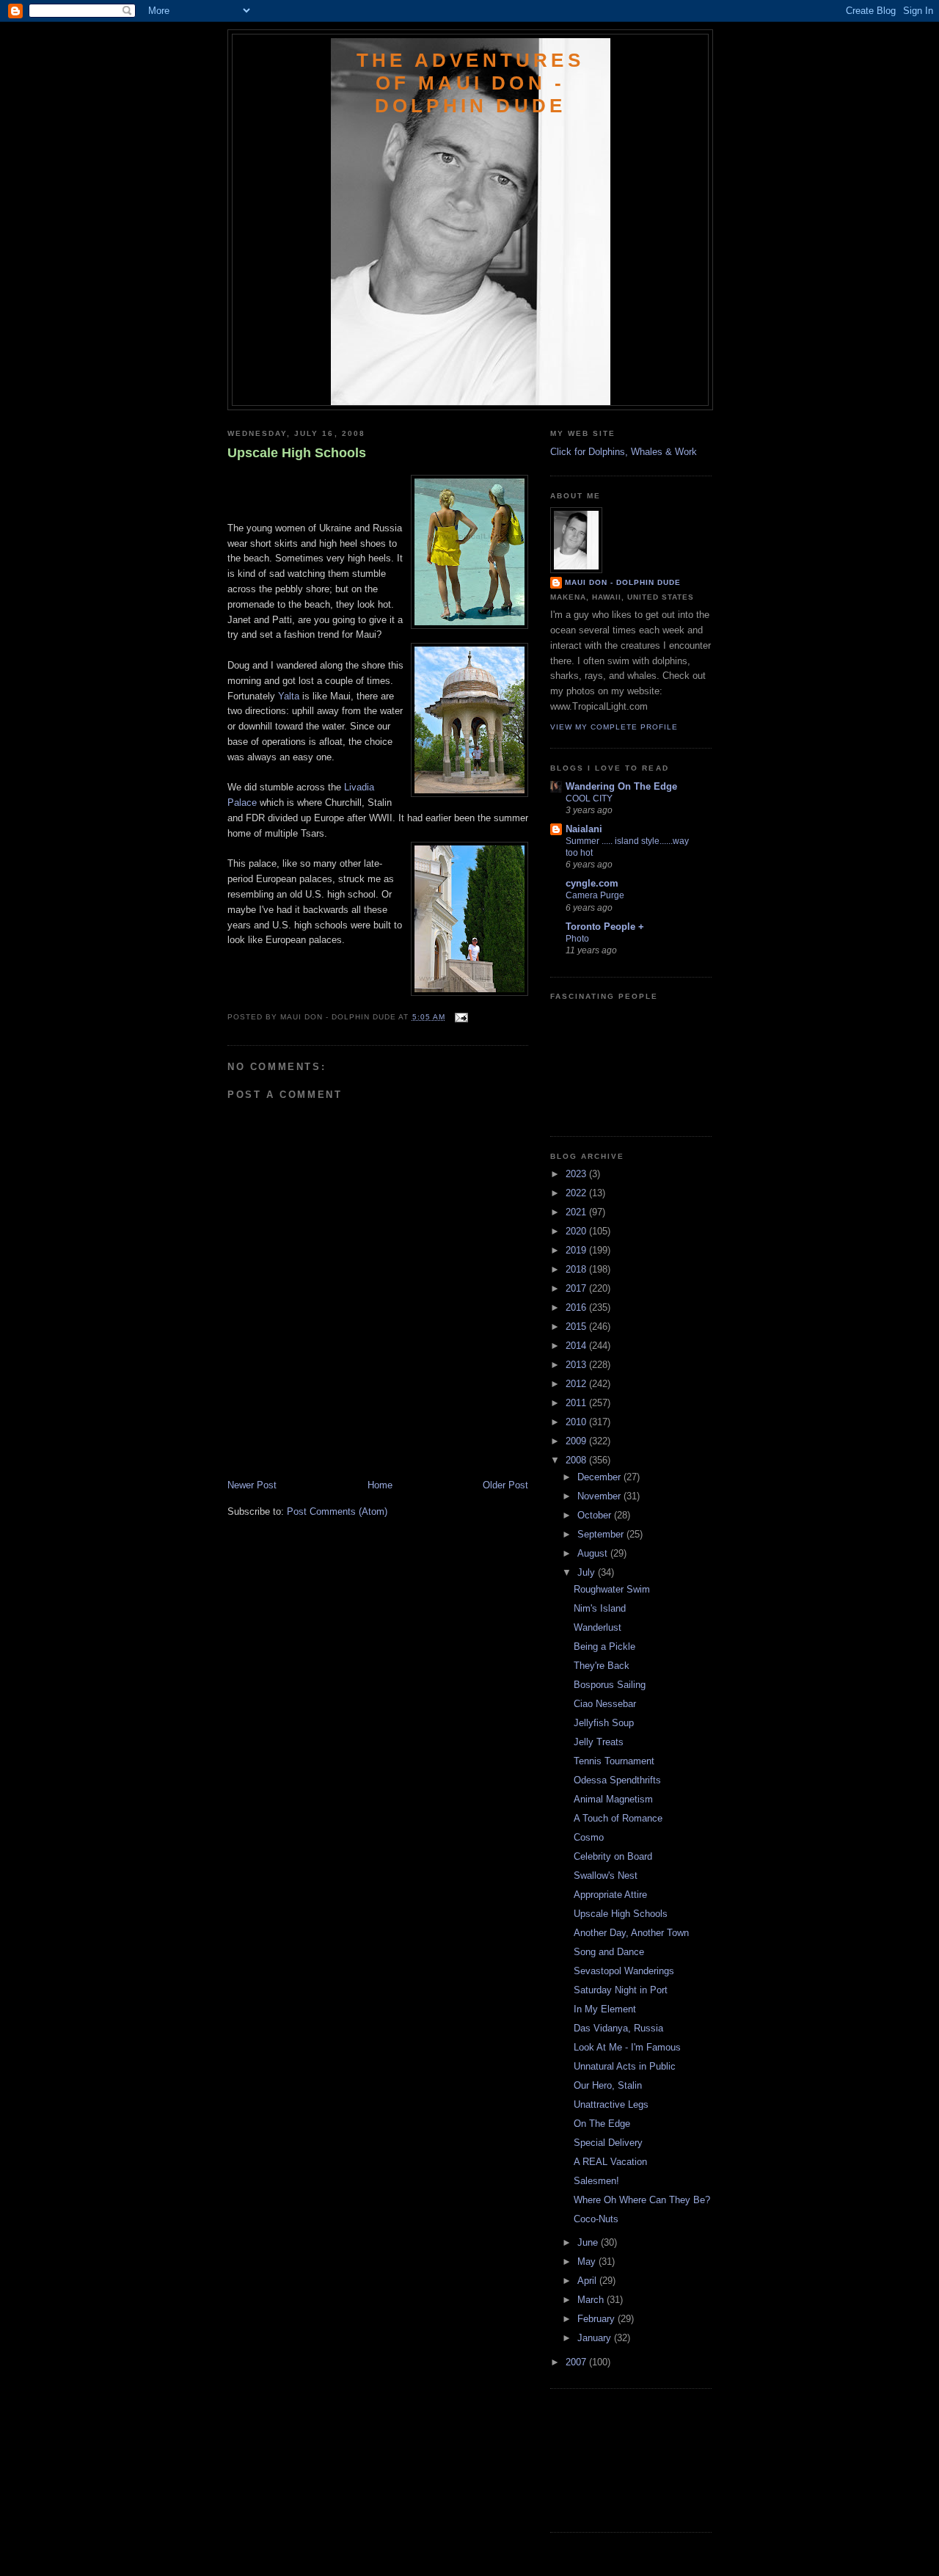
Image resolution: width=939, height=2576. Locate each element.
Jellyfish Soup (604, 1723)
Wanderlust (598, 1627)
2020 (577, 1231)
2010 (577, 1422)
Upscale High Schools (297, 453)
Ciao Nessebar (605, 1704)
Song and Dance (609, 1952)
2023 (577, 1174)
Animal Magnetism (613, 1799)
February (598, 2319)
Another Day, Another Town (631, 1933)
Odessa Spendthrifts (617, 1780)
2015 (577, 1327)
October (596, 1515)
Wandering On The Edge (621, 786)
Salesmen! (596, 2181)
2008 (577, 1460)
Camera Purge (595, 895)
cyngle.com (592, 883)
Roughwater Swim (612, 1589)
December (600, 1477)
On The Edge (602, 2124)
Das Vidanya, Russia (618, 2028)
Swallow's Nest (606, 1875)
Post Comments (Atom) (337, 1511)
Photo (577, 939)
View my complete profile (614, 727)
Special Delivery (608, 2143)
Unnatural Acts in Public (625, 2066)
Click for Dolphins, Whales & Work (624, 452)
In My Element (605, 2009)
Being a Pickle (604, 1647)
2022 (577, 1193)
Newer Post (252, 1485)
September (602, 1534)
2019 (577, 1250)
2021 (577, 1212)
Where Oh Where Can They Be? (642, 2200)
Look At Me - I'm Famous (627, 2047)
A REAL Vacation (610, 2162)
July (588, 1572)
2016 (577, 1307)
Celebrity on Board (613, 1856)
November (600, 1496)
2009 (577, 1441)
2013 (577, 1365)
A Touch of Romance (618, 1818)
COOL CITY (589, 798)
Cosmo (589, 1837)
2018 (577, 1269)
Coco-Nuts (596, 2219)
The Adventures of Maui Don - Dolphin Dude (470, 83)
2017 (577, 1288)
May (588, 2262)
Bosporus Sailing (610, 1685)
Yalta (289, 696)
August (594, 1553)
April (588, 2281)
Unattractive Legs (611, 2104)
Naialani (584, 829)
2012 (577, 1384)
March (592, 2300)
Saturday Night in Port (621, 1990)
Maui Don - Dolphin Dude (623, 582)
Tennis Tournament (614, 1761)
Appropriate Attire (610, 1895)
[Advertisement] (313, 1446)
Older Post (505, 1485)
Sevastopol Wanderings (624, 1971)
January (596, 2338)
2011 (577, 1403)
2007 (577, 2362)
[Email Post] (460, 1017)
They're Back (602, 1666)
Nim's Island (600, 1608)
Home (380, 1485)
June (589, 2242)
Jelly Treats (599, 1742)
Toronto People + (605, 927)
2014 (577, 1346)
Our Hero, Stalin (608, 2085)
